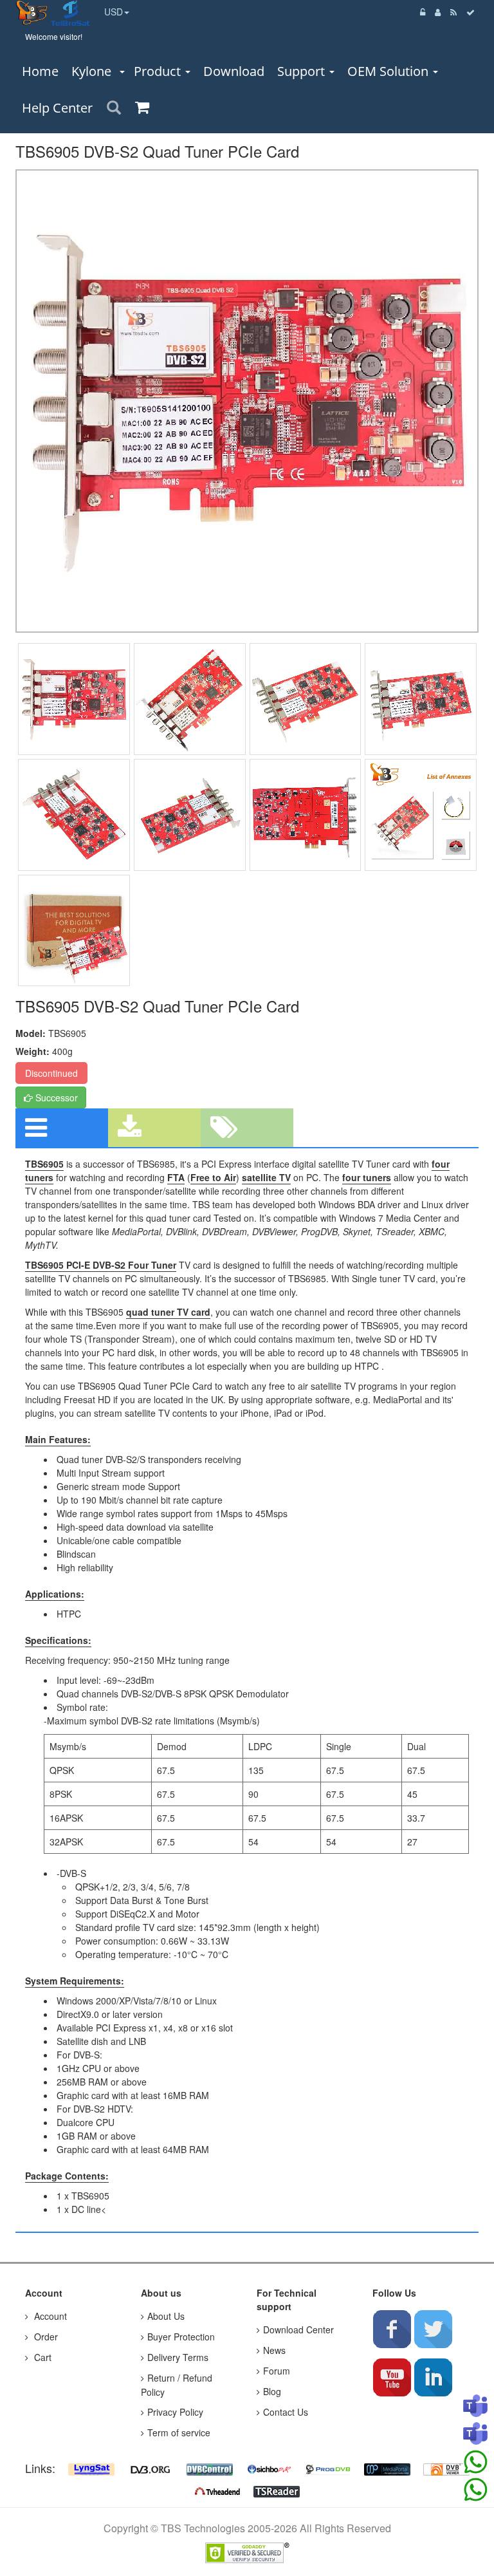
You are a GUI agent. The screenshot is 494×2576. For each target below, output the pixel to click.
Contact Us (286, 2412)
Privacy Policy (175, 2412)
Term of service (179, 2432)
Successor (55, 1097)
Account (49, 2316)
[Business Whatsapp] (475, 2462)
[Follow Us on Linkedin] (433, 2377)
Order (45, 2337)
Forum (277, 2371)
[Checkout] (471, 12)
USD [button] (114, 12)
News (274, 2350)
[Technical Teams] (475, 2434)
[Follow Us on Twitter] (433, 2329)
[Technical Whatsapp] (475, 2490)
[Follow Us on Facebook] (392, 2329)
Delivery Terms (178, 2357)
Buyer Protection (181, 2337)
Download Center (298, 2329)
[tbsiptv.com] (33, 12)
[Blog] (454, 12)
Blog (272, 2391)
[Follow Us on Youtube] (392, 2377)
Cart (41, 2357)
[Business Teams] (475, 2407)
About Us (166, 2316)
